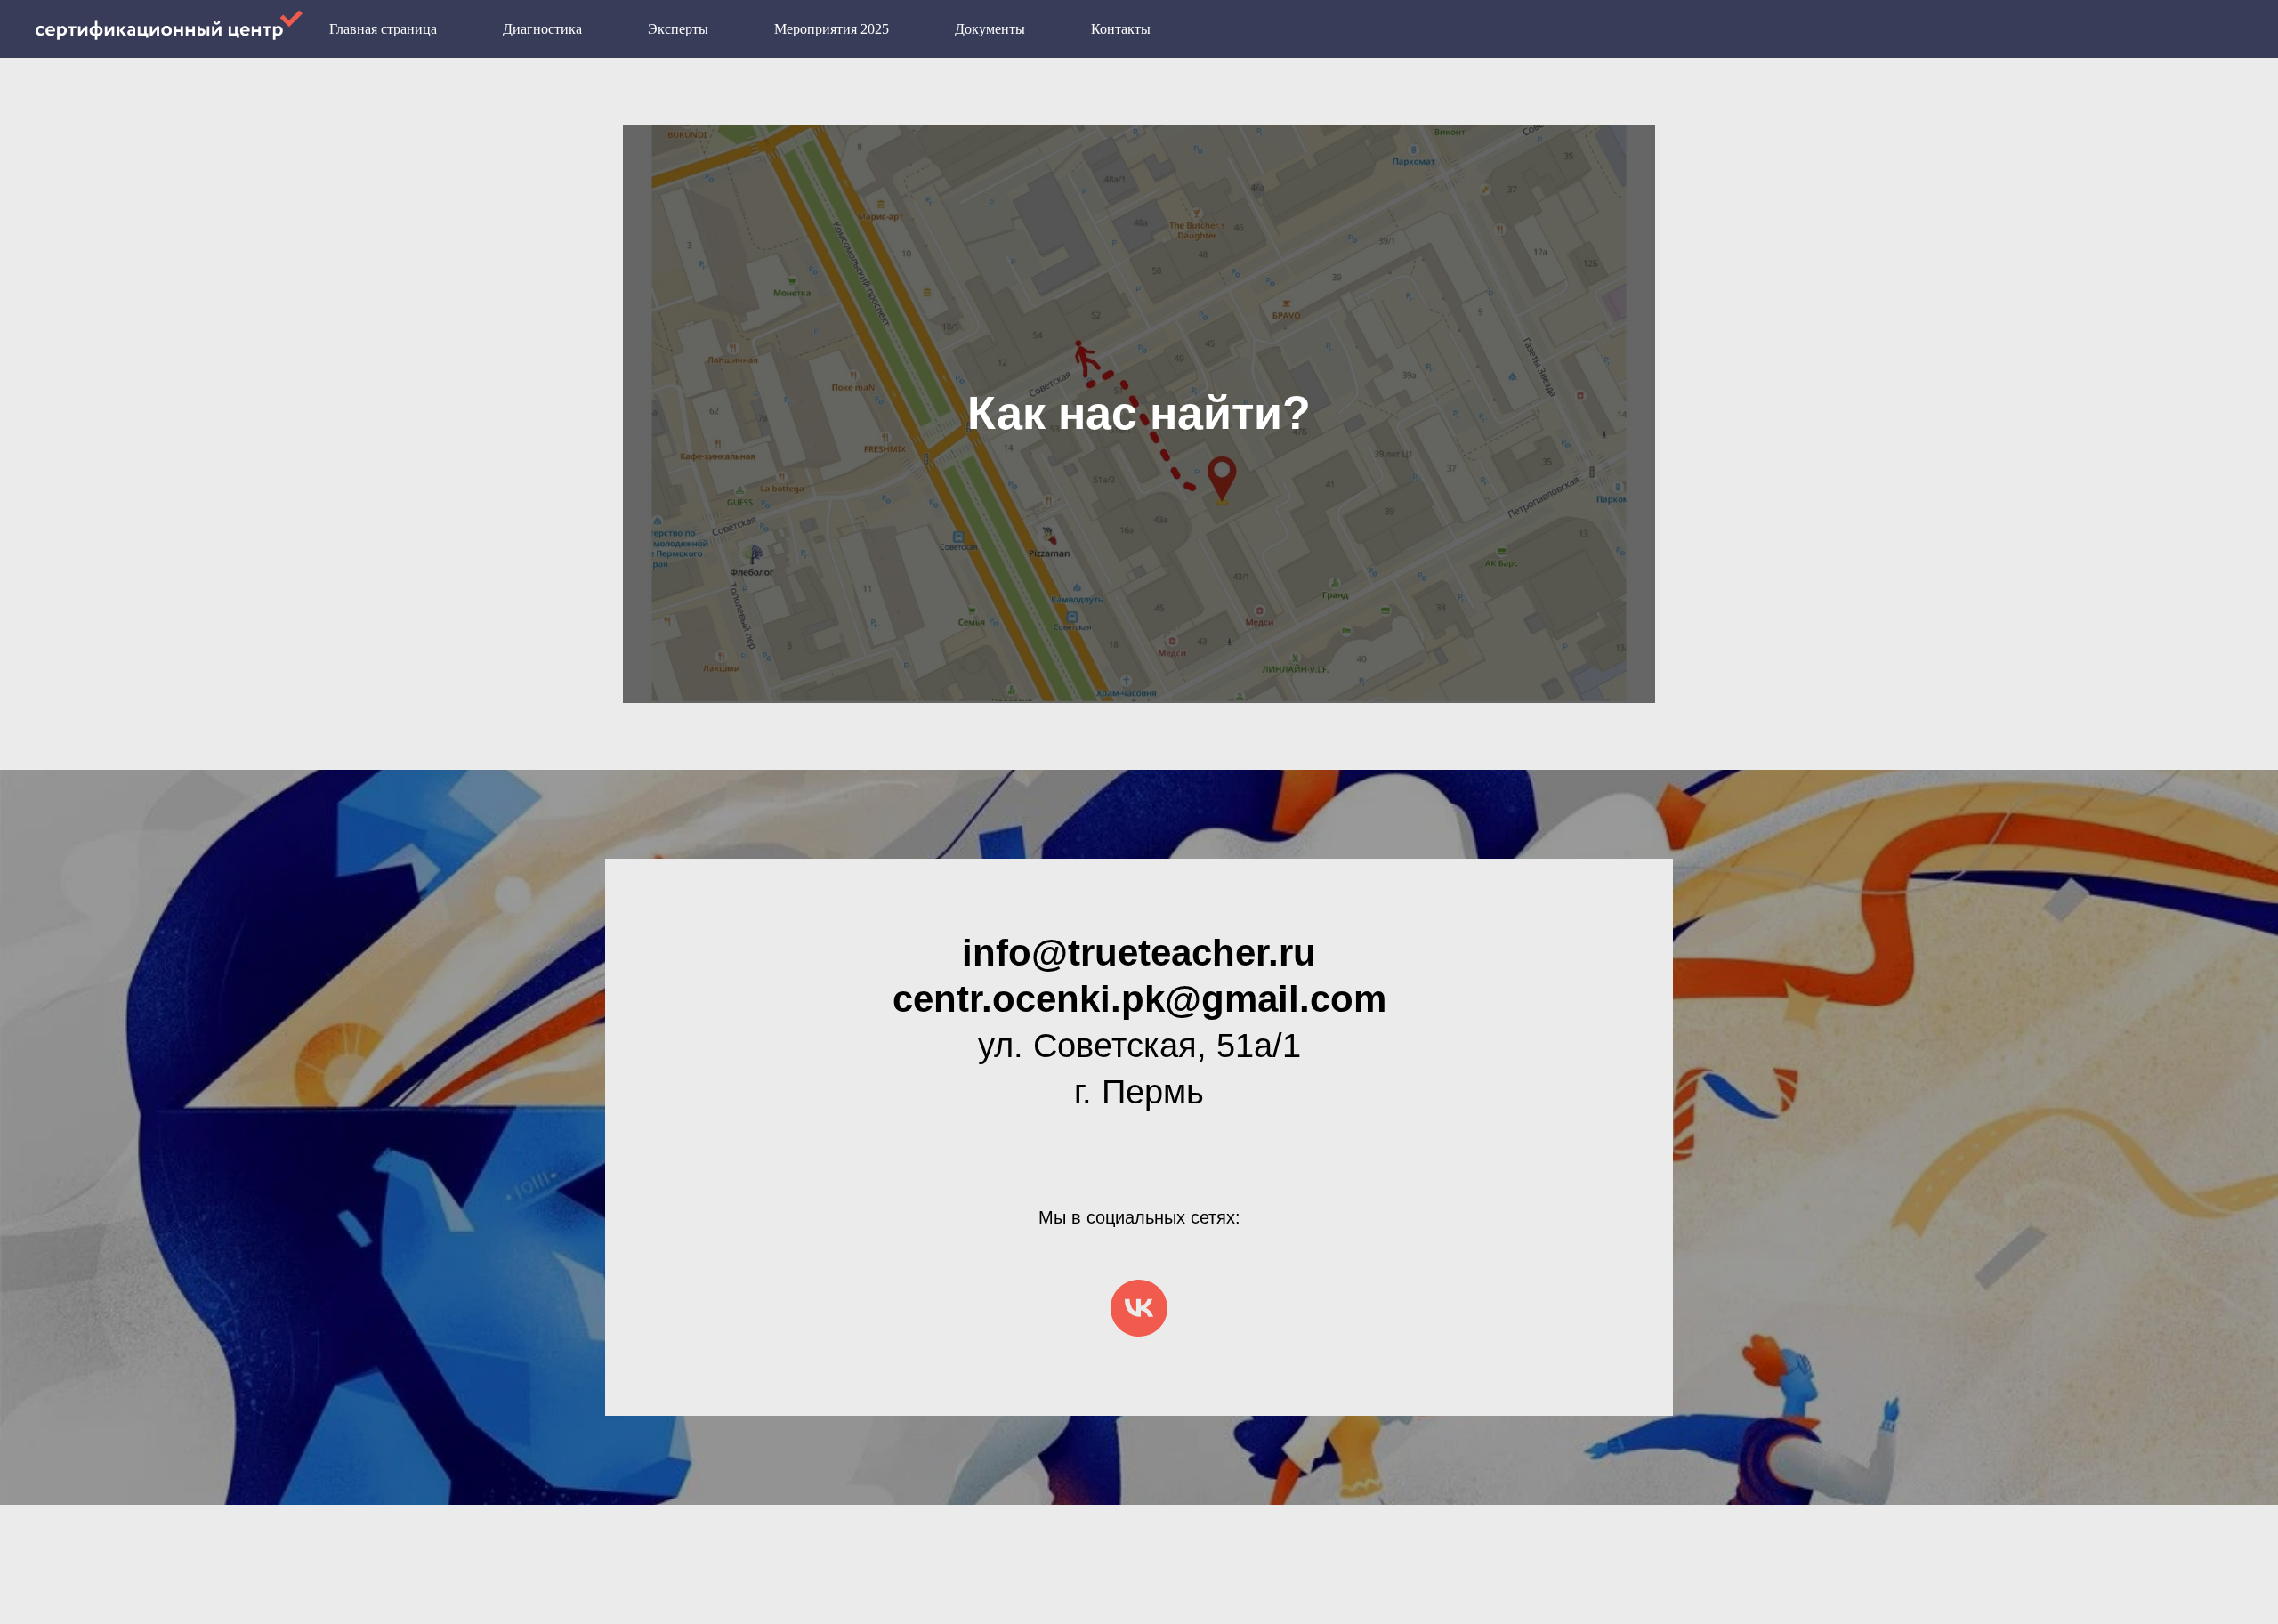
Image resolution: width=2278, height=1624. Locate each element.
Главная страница (383, 29)
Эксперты (678, 29)
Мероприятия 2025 (832, 29)
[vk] (1139, 1308)
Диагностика (542, 29)
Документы (990, 29)
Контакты (1121, 29)
